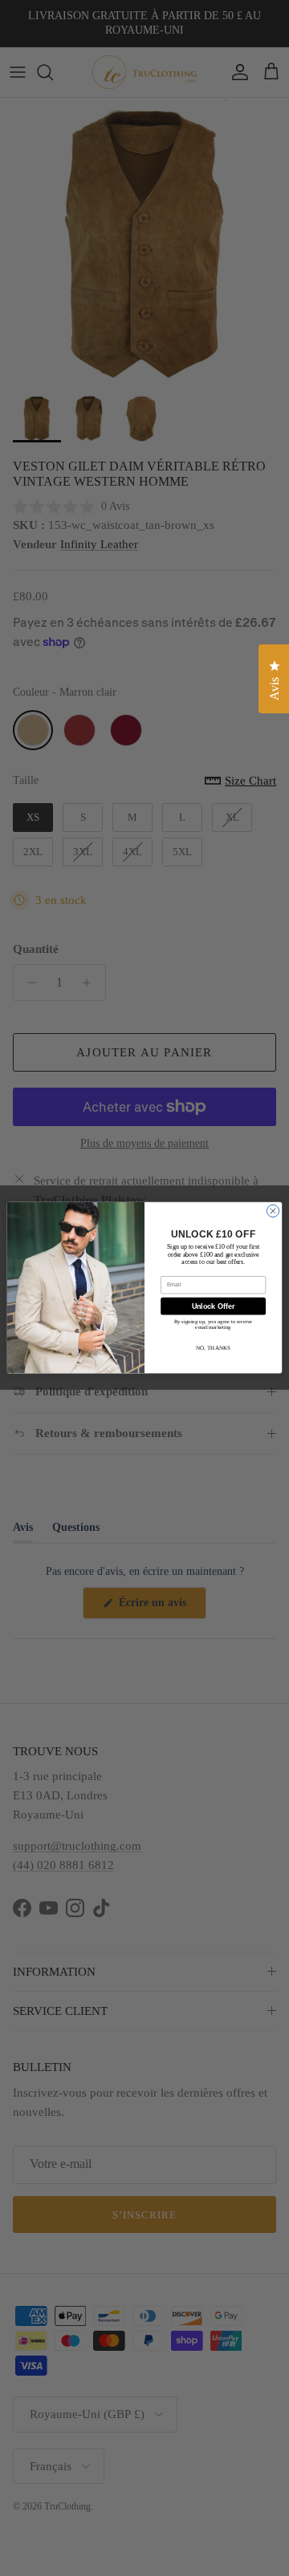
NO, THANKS (213, 1348)
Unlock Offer (213, 1306)
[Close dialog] (273, 1211)
